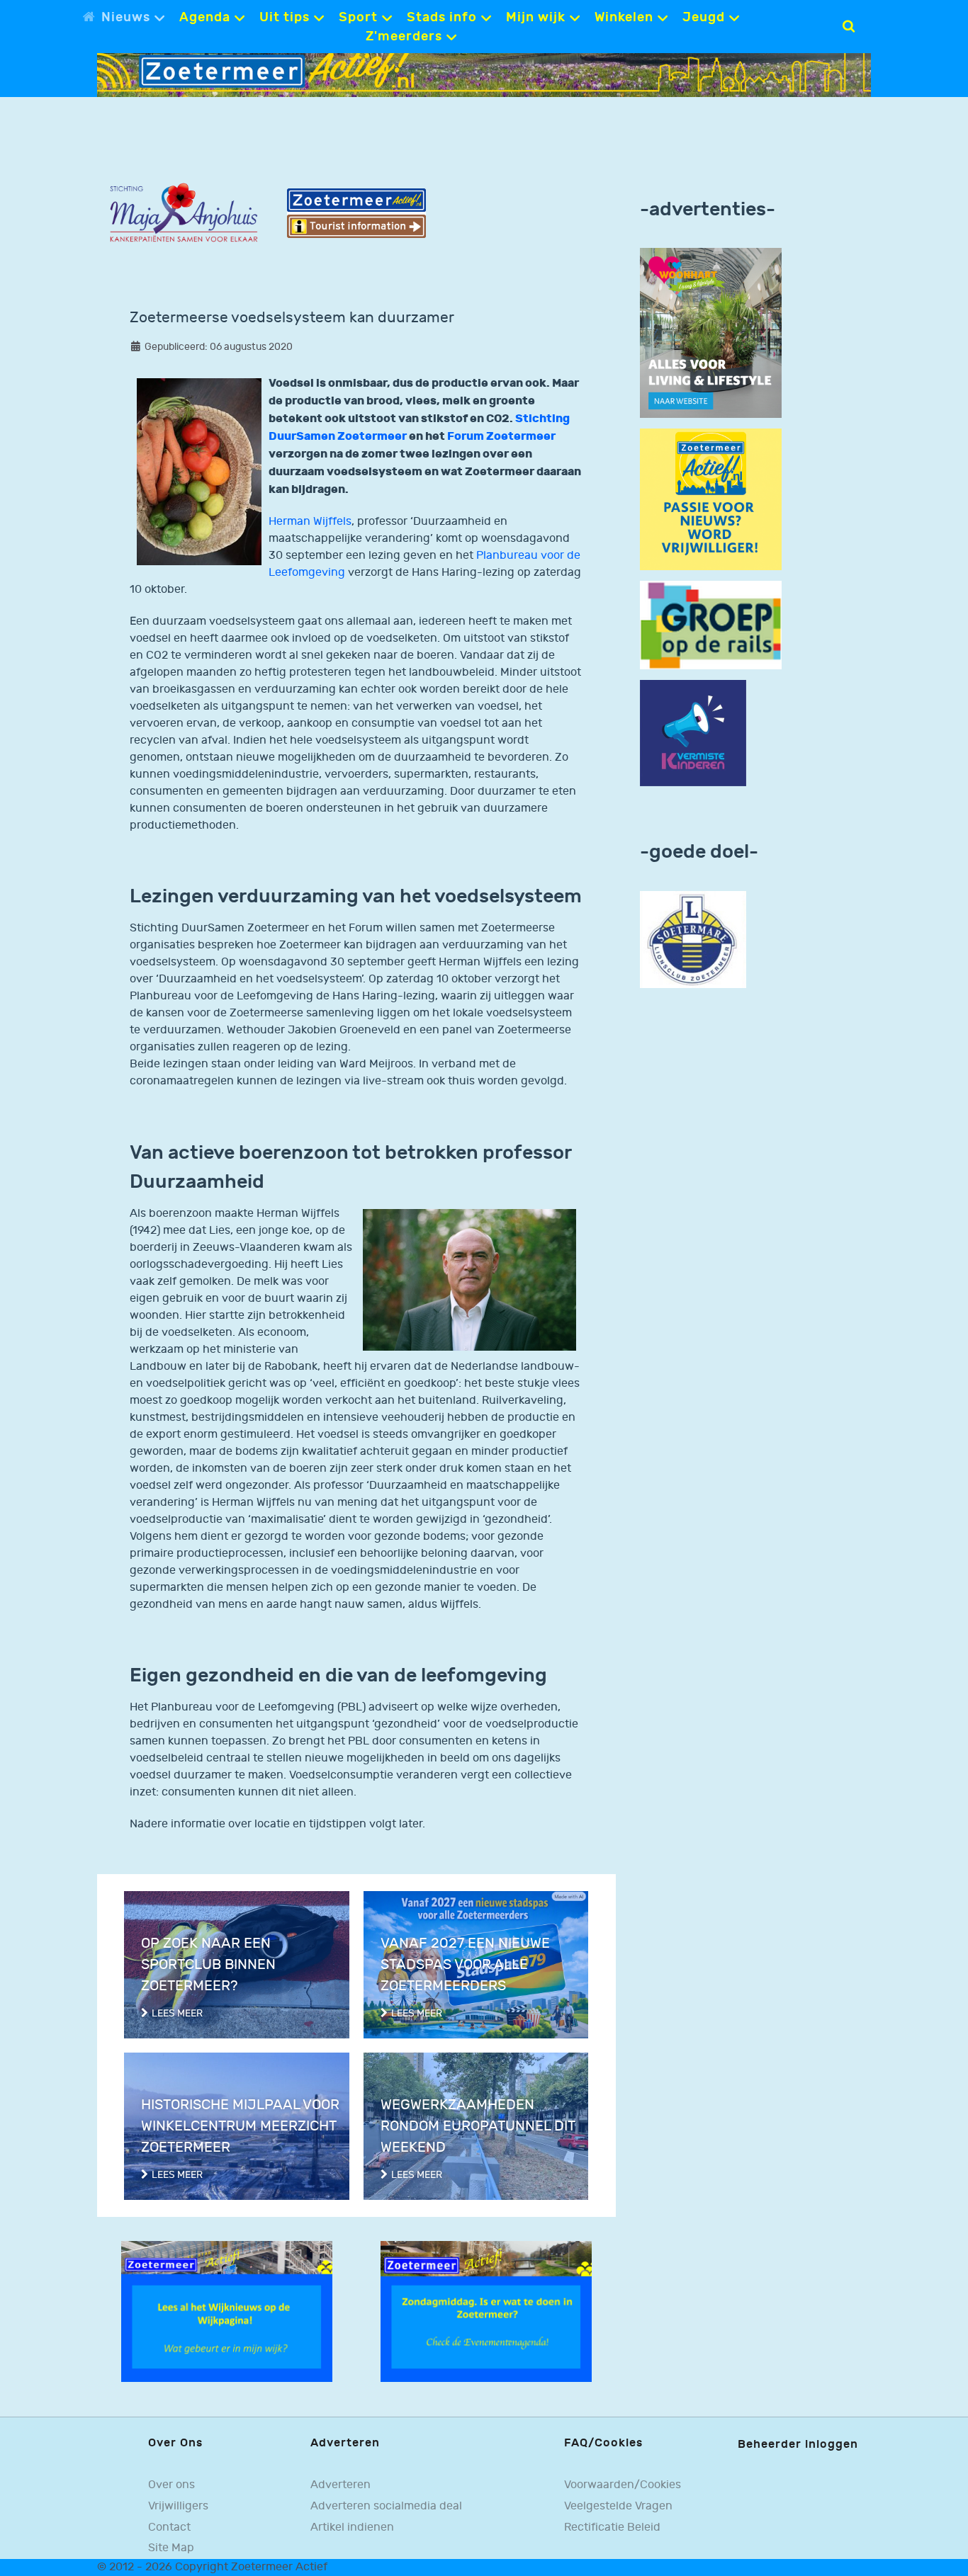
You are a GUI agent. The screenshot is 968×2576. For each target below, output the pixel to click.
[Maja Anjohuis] (184, 213)
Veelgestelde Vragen (618, 2506)
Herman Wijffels (310, 522)
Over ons (171, 2485)
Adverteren (341, 2485)
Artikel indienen (352, 2527)
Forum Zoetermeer (501, 436)
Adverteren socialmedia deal (386, 2506)
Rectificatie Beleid (612, 2527)
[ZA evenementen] (486, 2311)
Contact (169, 2527)
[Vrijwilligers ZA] (711, 500)
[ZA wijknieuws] (227, 2311)
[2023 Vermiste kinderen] (693, 733)
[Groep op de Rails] (711, 625)
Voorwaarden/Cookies (623, 2485)
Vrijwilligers (178, 2506)
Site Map (171, 2548)
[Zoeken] (849, 26)
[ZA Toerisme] (356, 213)
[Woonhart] (711, 333)
